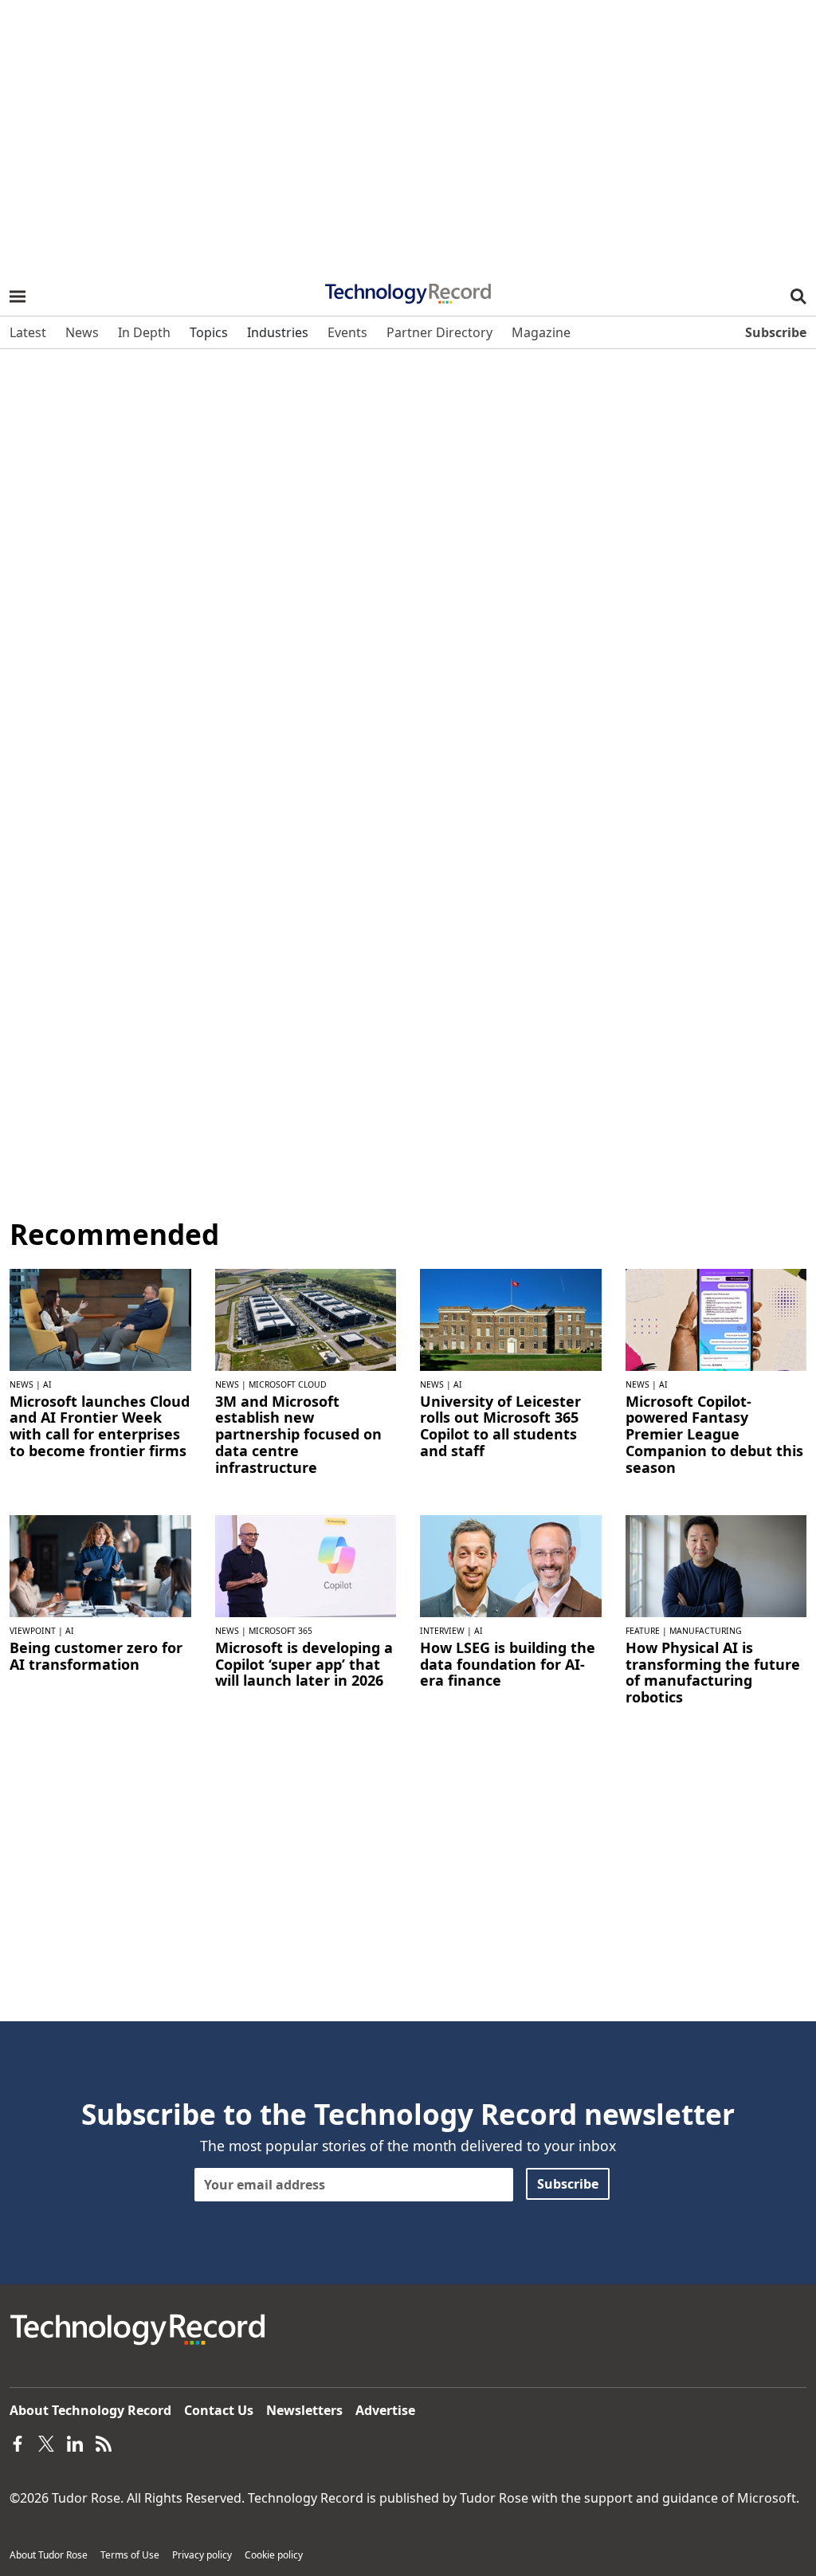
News (22, 1384)
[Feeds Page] (104, 2442)
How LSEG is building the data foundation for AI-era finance (508, 1664)
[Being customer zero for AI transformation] (100, 1565)
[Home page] (408, 289)
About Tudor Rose (49, 2555)
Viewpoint (33, 1631)
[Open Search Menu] (798, 296)
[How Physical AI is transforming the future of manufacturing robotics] (716, 1565)
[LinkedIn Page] (75, 2442)
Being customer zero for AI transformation (96, 1656)
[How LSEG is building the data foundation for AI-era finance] (511, 1565)
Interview (442, 1631)
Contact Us (219, 2410)
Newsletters (304, 2410)
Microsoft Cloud (288, 1384)
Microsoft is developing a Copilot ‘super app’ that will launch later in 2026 (304, 1664)
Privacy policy (202, 2555)
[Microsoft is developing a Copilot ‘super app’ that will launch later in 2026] (306, 1565)
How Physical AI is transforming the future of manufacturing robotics (713, 1673)
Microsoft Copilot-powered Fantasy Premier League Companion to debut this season (714, 1434)
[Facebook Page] (18, 2442)
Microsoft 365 (280, 1631)
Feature (643, 1631)
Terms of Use (130, 2555)
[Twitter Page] (46, 2442)
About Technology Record (90, 2410)
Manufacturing (706, 1631)
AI (47, 1384)
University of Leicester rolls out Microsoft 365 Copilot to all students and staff (500, 1426)
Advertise (385, 2410)
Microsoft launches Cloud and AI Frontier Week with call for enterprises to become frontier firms (100, 1426)
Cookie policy (274, 2555)
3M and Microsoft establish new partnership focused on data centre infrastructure (298, 1434)
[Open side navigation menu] (18, 296)
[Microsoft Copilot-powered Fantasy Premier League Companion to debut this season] (716, 1318)
